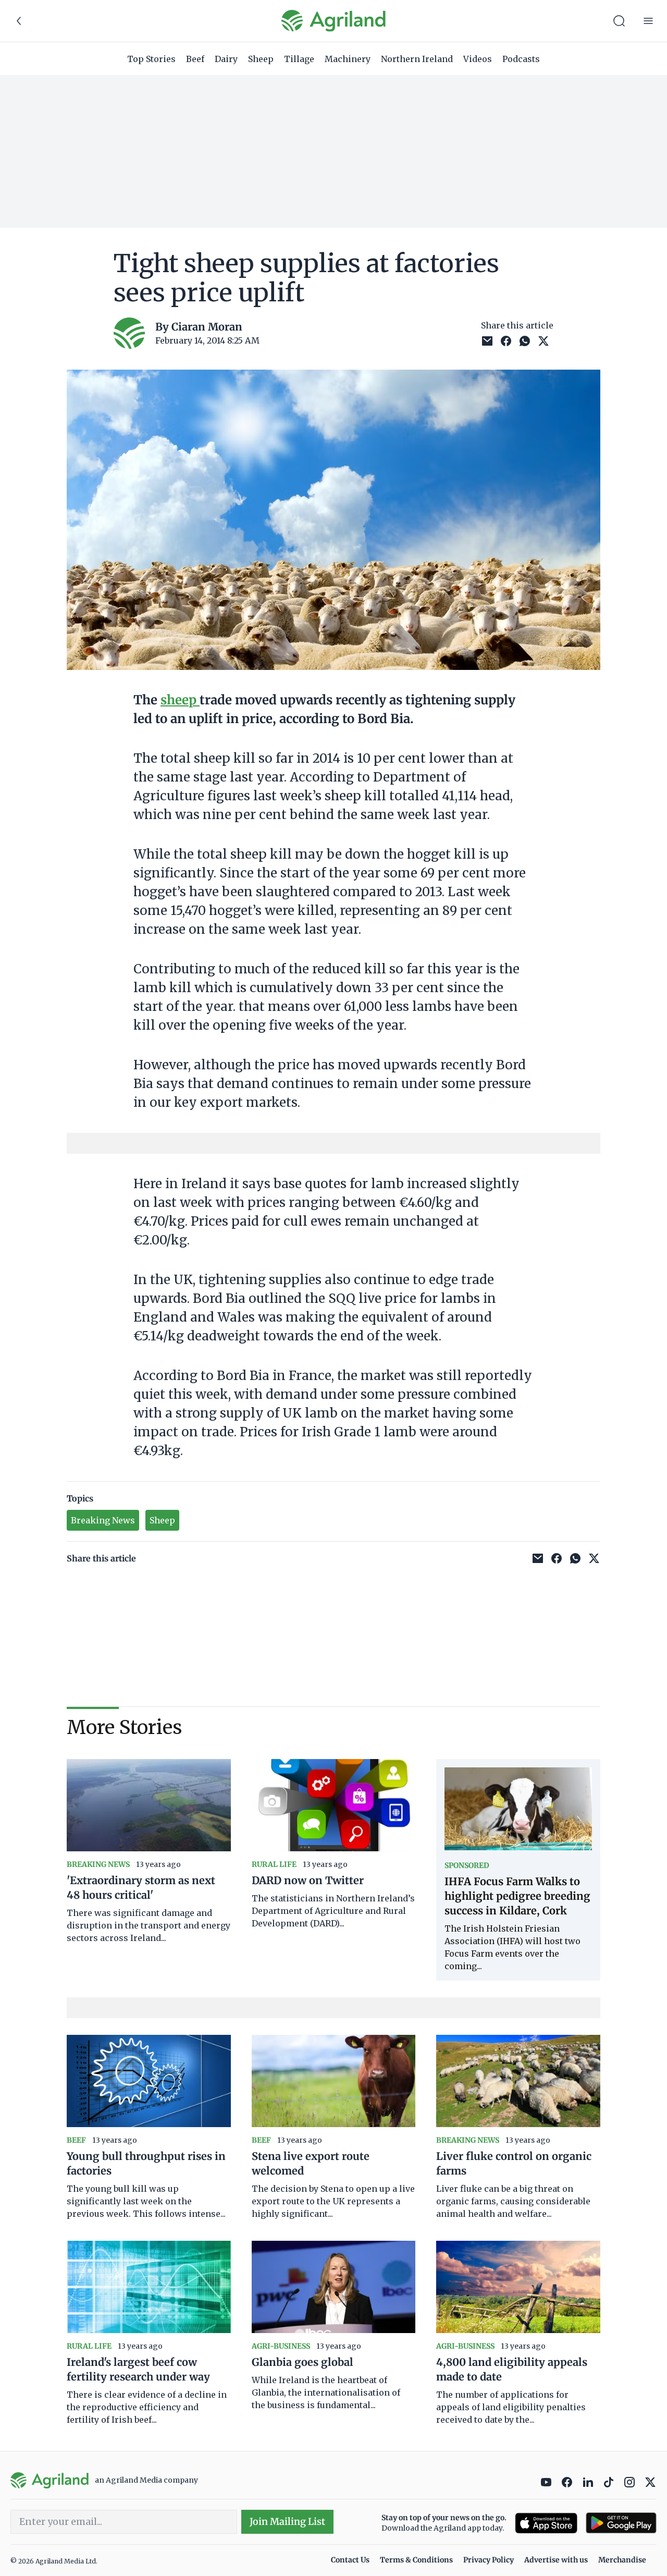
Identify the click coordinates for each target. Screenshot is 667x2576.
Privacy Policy (489, 2560)
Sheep (261, 59)
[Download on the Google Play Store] (621, 2523)
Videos (478, 59)
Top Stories (151, 59)
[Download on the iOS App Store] (546, 2523)
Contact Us (350, 2560)
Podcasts (521, 59)
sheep (180, 700)
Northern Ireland (417, 59)
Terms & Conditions (416, 2560)
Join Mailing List (287, 2522)
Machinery (348, 59)
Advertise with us (556, 2560)
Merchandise (622, 2560)
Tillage (299, 59)
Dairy (226, 59)
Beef (195, 59)
